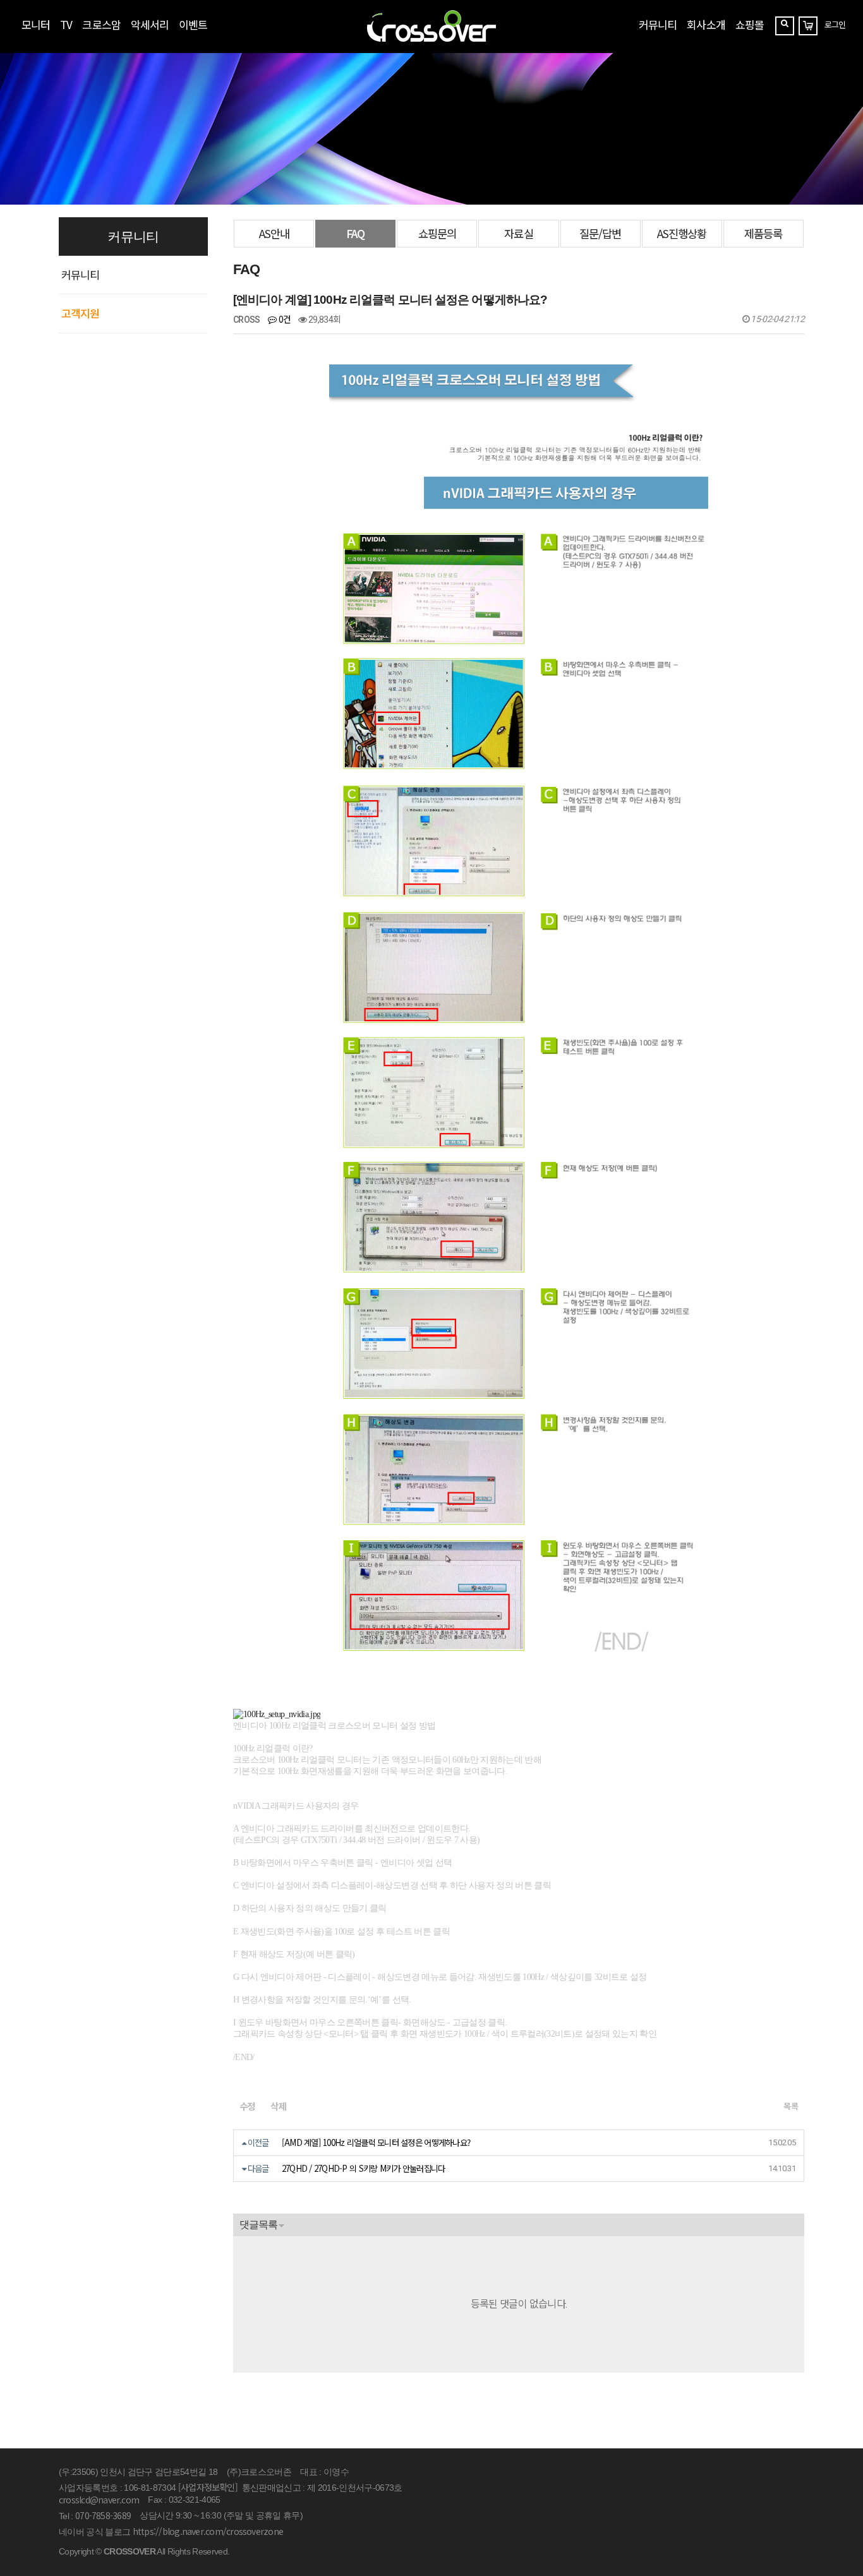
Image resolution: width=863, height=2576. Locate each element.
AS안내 (274, 233)
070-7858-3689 (103, 2515)
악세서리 (150, 24)
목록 (791, 2106)
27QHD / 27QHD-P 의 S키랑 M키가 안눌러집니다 (364, 2168)
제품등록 (763, 233)
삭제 (278, 2106)
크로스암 (101, 24)
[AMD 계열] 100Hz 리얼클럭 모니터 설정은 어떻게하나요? (376, 2142)
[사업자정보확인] (208, 2487)
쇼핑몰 (750, 24)
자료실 (518, 233)
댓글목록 (258, 2225)
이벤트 (193, 24)
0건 (283, 319)
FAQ (355, 233)
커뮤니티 (658, 24)
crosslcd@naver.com (99, 2500)
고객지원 (80, 313)
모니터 (36, 24)
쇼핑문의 (437, 233)
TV (66, 24)
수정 (247, 2106)
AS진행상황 (682, 233)
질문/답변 (600, 233)
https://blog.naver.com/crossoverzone (208, 2531)
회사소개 (706, 24)
